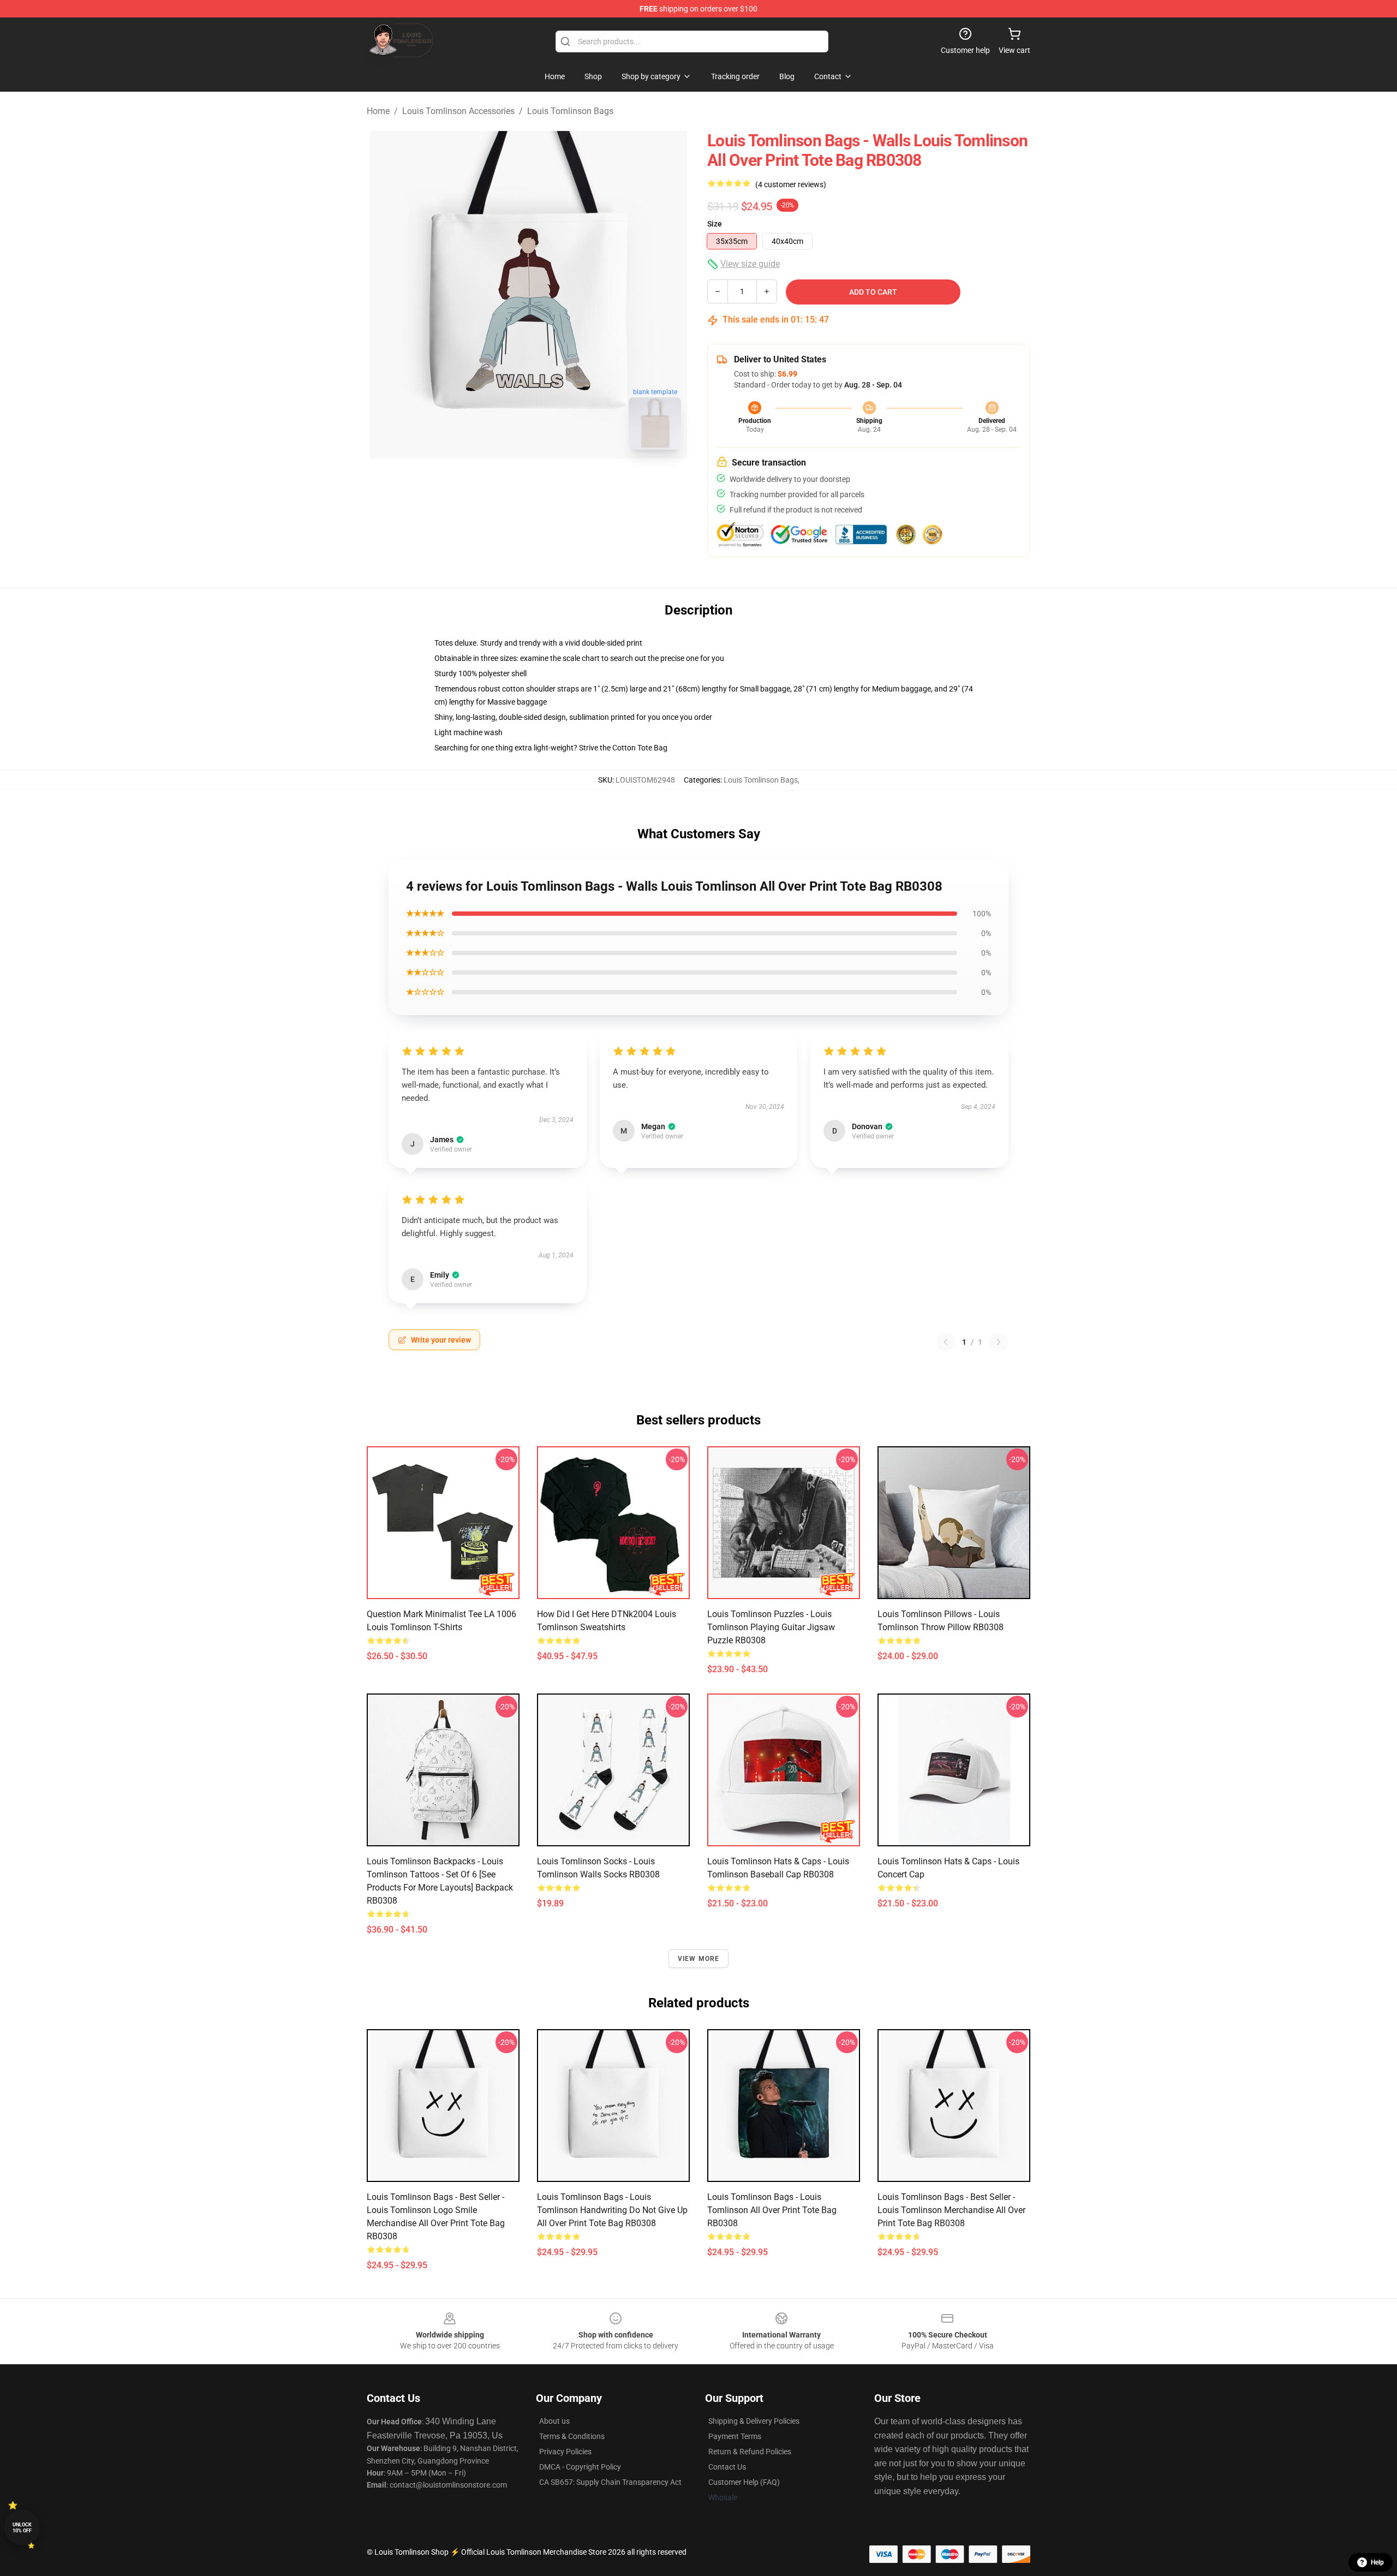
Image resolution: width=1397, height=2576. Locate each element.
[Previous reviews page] (946, 1342)
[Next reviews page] (999, 1342)
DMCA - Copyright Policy (580, 2467)
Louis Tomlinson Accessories (458, 111)
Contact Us (727, 2467)
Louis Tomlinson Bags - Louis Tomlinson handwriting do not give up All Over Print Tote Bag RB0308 (612, 2210)
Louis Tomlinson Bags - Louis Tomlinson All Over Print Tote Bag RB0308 (772, 2210)
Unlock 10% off (22, 2528)
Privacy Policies (565, 2452)
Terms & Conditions (572, 2436)
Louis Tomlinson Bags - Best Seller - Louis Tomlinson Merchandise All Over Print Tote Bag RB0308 (951, 2210)
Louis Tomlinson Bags (570, 111)
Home (378, 111)
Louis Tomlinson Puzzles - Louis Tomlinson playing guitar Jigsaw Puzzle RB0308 (771, 1627)
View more (699, 1959)
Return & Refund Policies (750, 2452)
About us (554, 2421)
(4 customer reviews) (791, 184)
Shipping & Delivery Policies (754, 2421)
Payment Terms (735, 2436)
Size (715, 224)
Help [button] (1377, 2562)
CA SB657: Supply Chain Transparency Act (610, 2482)
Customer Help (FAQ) (744, 2482)
